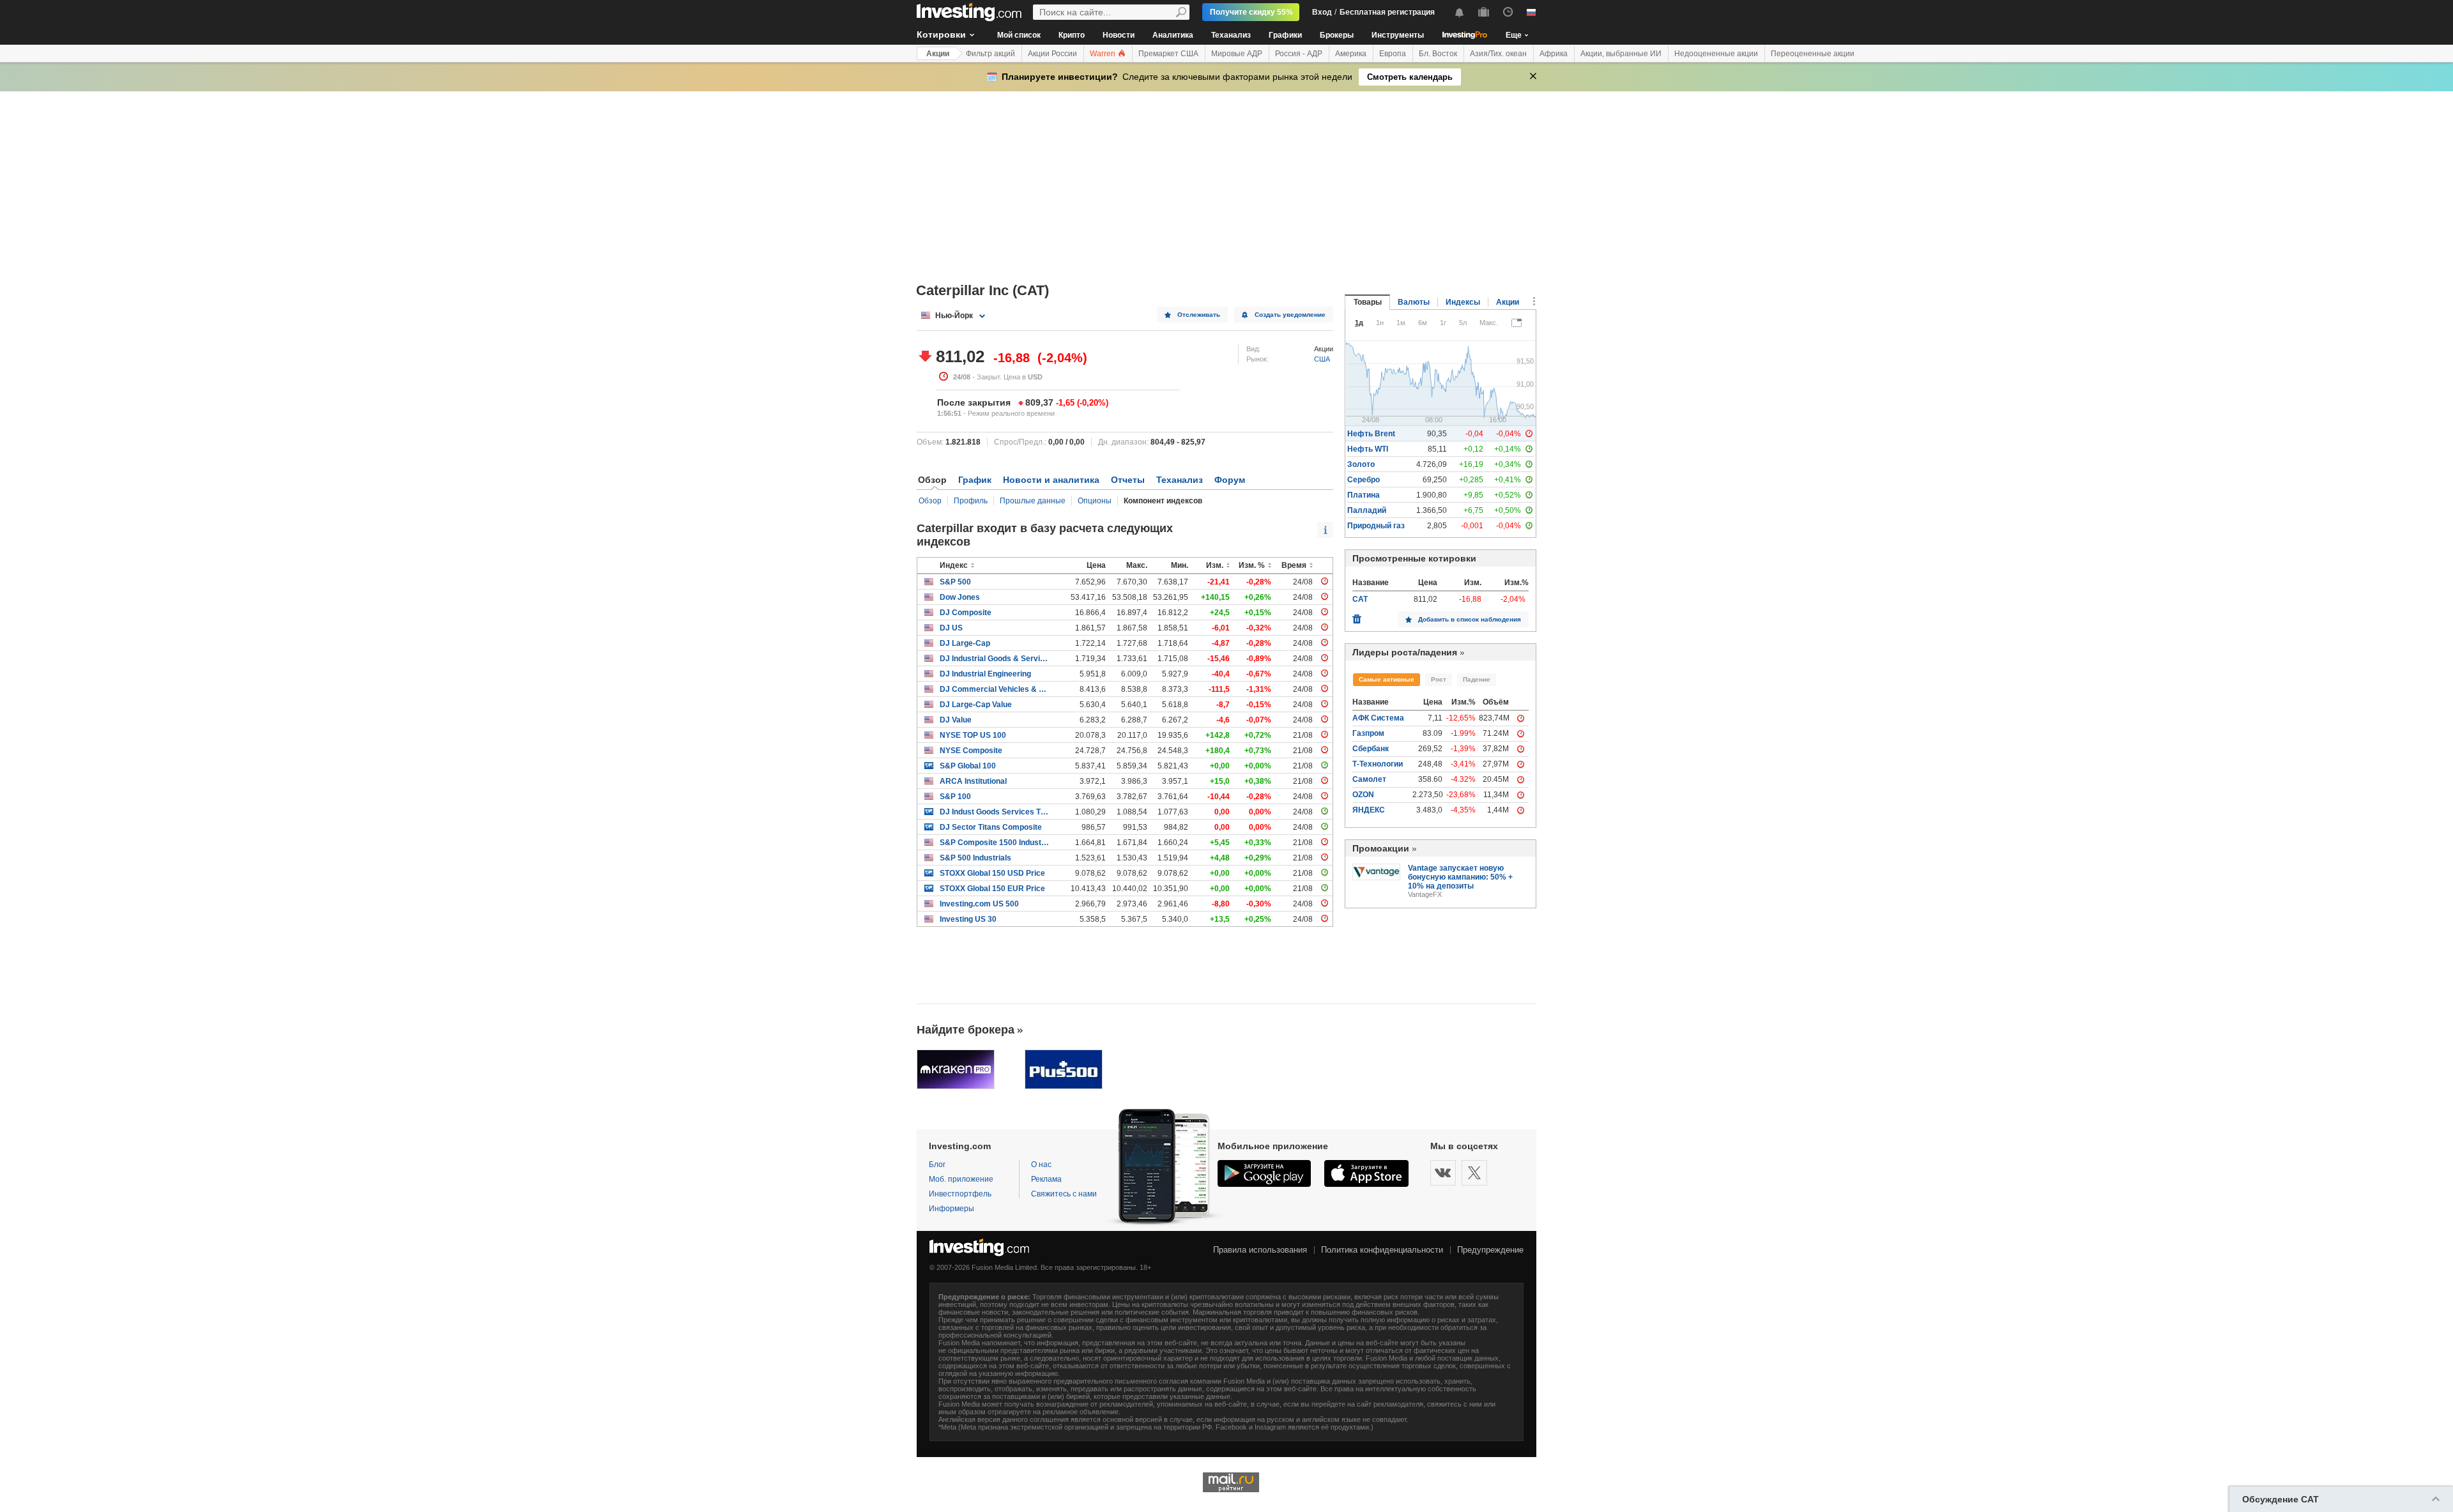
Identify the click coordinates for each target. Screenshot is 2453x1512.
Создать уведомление (1290, 315)
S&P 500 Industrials (975, 858)
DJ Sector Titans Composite (991, 827)
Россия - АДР (1299, 54)
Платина (1364, 495)
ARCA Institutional (973, 781)
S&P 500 (955, 582)
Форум (1230, 480)
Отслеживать (1199, 315)
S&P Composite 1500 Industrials (994, 843)
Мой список (1019, 35)
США (1322, 359)
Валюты (1414, 302)
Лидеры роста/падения (1405, 652)
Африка (1554, 54)
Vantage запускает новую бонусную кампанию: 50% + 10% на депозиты (1460, 877)
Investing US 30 (968, 919)
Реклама (1046, 1179)
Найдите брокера (966, 1030)
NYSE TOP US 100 (973, 735)
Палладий (1367, 510)
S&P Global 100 (968, 766)
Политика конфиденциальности (1382, 1250)
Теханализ (1231, 35)
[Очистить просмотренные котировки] (1357, 616)
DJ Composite (966, 613)
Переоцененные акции (1813, 54)
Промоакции (1381, 848)
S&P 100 (955, 797)
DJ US (951, 628)
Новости (1119, 35)
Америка (1351, 54)
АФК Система (1378, 718)
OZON (1363, 795)
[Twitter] (1474, 1173)
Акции (938, 54)
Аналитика (1173, 35)
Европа (1393, 54)
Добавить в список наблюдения (1470, 619)
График (975, 480)
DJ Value (956, 720)
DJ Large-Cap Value (976, 705)
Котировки (941, 34)
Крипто (1072, 35)
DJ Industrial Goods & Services (994, 659)
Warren (1104, 54)
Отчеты (1128, 480)
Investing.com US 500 (979, 904)
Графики (1285, 35)
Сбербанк (1371, 749)
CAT (1360, 599)
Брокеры (1337, 35)
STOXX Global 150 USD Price (992, 873)
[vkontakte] (1443, 1173)
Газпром (1368, 733)
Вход (1322, 12)
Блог (937, 1165)
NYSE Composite (971, 751)
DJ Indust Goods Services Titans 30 (994, 812)
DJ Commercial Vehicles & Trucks (994, 689)
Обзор (930, 501)
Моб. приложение (961, 1179)
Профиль (971, 501)
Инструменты (1398, 35)
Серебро (1364, 480)
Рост (1439, 679)
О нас (1041, 1165)
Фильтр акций (990, 54)
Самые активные (1387, 679)
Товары (1368, 302)
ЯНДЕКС (1369, 810)
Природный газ (1376, 526)
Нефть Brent (1371, 434)
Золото (1361, 464)
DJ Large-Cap (965, 643)
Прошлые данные (1033, 501)
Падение (1477, 679)
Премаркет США (1168, 54)
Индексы (1463, 302)
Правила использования (1260, 1250)
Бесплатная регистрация (1387, 12)
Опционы (1095, 501)
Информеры (951, 1209)
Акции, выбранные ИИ (1621, 54)
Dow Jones (960, 597)
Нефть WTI (1368, 449)
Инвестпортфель (960, 1194)
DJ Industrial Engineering (985, 674)
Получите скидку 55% (1251, 12)
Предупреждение (1490, 1250)
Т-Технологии (1378, 764)
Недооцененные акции (1716, 54)
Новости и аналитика (1051, 480)
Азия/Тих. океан (1498, 54)
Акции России (1052, 54)
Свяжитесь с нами (1064, 1194)
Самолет (1369, 779)
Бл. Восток (1438, 54)
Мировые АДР (1237, 54)
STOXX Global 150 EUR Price (992, 889)
